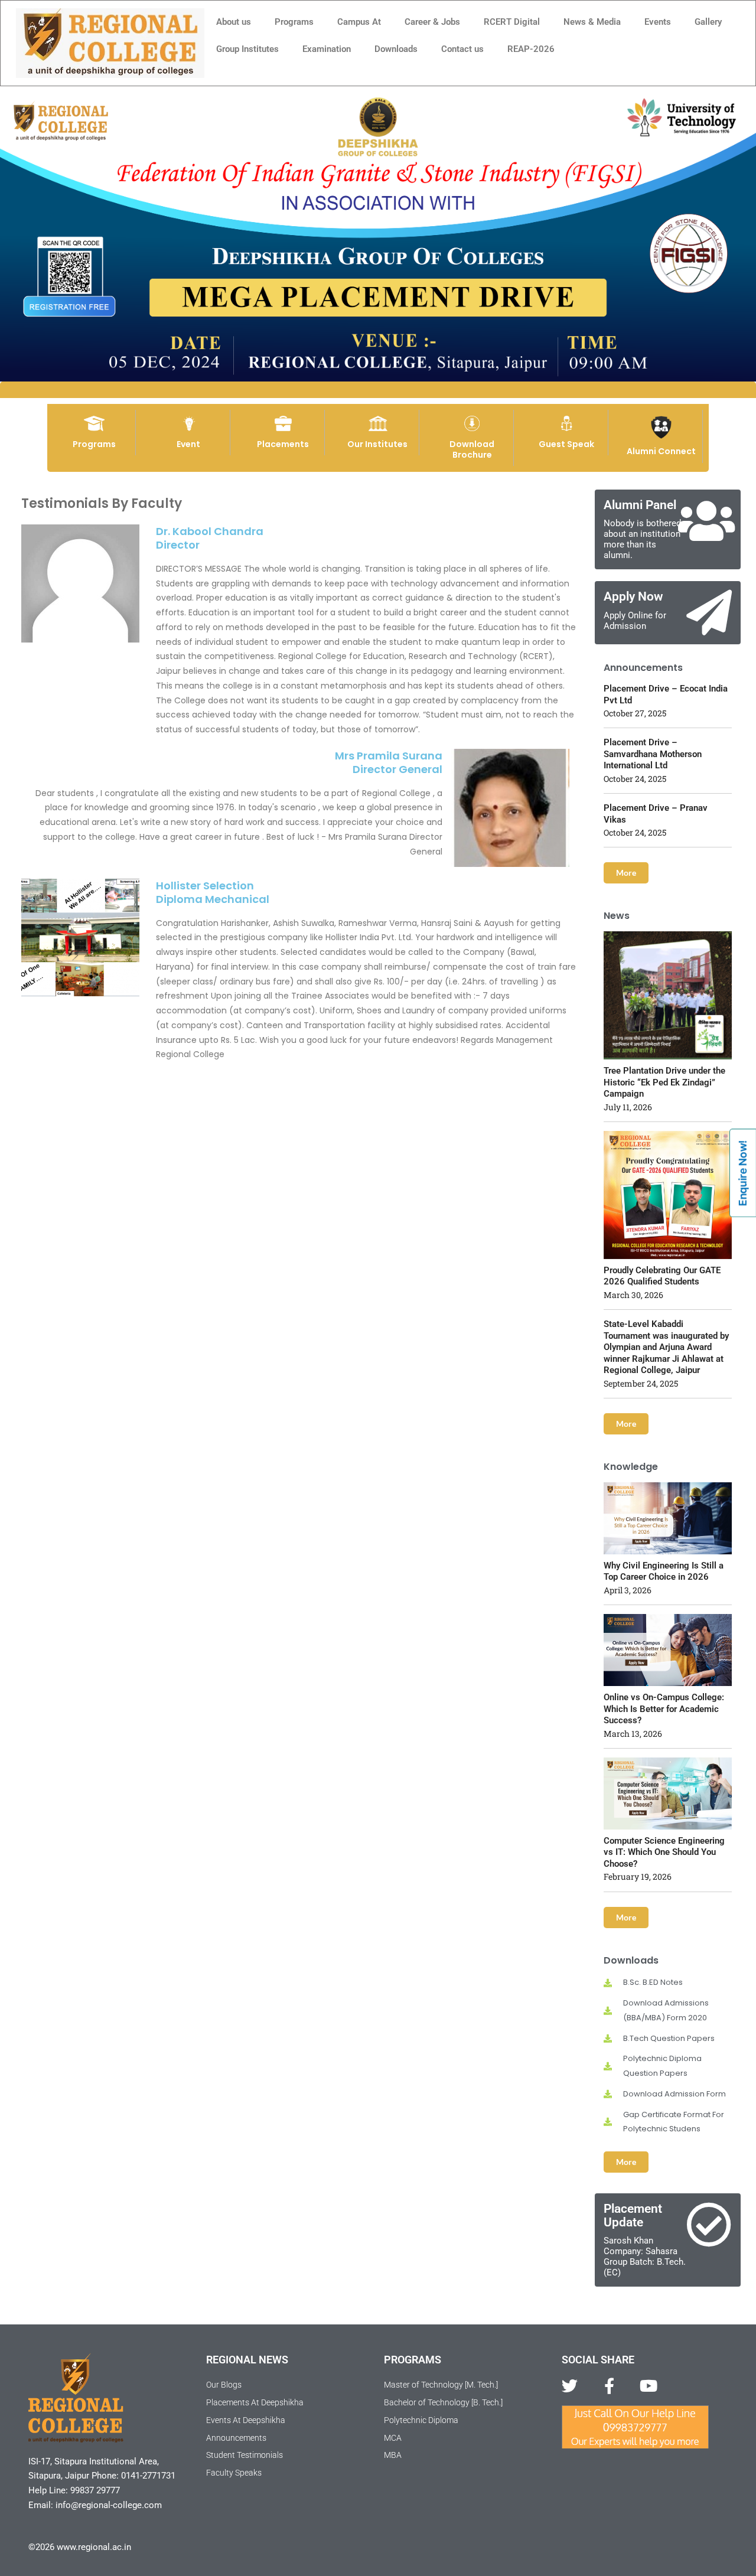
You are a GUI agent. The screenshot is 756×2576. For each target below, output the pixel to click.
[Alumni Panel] (706, 521)
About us (234, 22)
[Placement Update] (709, 2225)
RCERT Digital (512, 22)
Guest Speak (566, 444)
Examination (327, 49)
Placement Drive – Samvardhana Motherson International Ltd (653, 754)
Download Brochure (472, 449)
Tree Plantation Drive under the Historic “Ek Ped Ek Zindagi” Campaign (664, 1082)
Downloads (396, 49)
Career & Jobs (432, 22)
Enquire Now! (743, 1173)
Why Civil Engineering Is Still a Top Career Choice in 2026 (664, 1571)
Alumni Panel (640, 505)
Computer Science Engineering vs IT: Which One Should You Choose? (664, 1852)
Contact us (462, 49)
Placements (283, 444)
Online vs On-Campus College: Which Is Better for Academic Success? (664, 1709)
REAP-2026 (531, 49)
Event (188, 444)
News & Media (592, 22)
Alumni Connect (661, 451)
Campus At (359, 22)
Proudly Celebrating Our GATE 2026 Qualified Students (662, 1276)
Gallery (708, 22)
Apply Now (633, 596)
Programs (294, 22)
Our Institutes (377, 444)
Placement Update (633, 2215)
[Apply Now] (709, 613)
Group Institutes (247, 49)
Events (658, 22)
